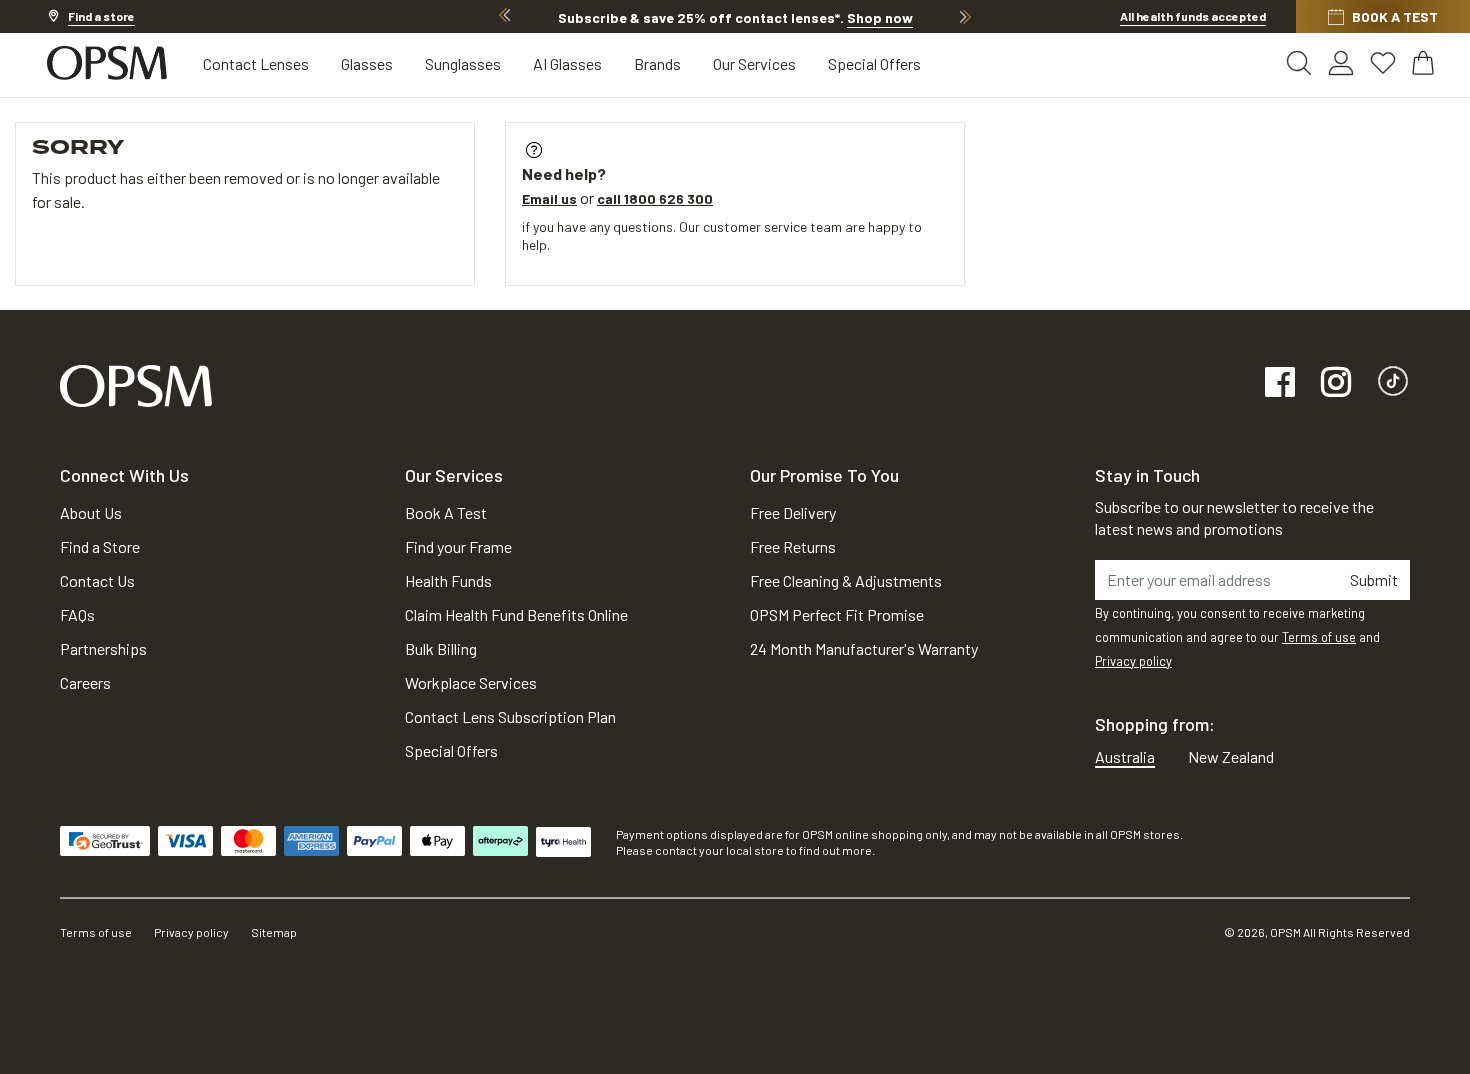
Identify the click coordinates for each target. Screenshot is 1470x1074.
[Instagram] (1336, 383)
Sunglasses (463, 63)
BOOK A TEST (1395, 16)
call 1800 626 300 (655, 198)
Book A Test (446, 512)
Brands (657, 63)
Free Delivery (793, 512)
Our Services (754, 63)
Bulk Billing (441, 648)
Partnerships (103, 648)
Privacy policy (1133, 661)
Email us (549, 198)
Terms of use (1319, 637)
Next (965, 16)
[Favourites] (1383, 63)
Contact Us (97, 580)
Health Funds (448, 580)
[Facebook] (1280, 383)
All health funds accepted (1193, 16)
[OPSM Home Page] (136, 383)
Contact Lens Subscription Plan (510, 716)
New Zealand (1231, 756)
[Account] (1341, 63)
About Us (91, 512)
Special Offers (874, 63)
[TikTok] (1393, 383)
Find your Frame (458, 546)
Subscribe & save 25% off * (735, 17)
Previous (505, 16)
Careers (85, 682)
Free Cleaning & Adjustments (846, 580)
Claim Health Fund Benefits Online (516, 614)
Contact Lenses (256, 63)
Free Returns (793, 546)
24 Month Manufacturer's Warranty (864, 648)
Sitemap (274, 932)
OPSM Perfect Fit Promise (837, 614)
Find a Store (100, 546)
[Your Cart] (1425, 63)
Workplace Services (471, 682)
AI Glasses (567, 63)
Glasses (367, 63)
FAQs (77, 614)
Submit (1374, 579)
